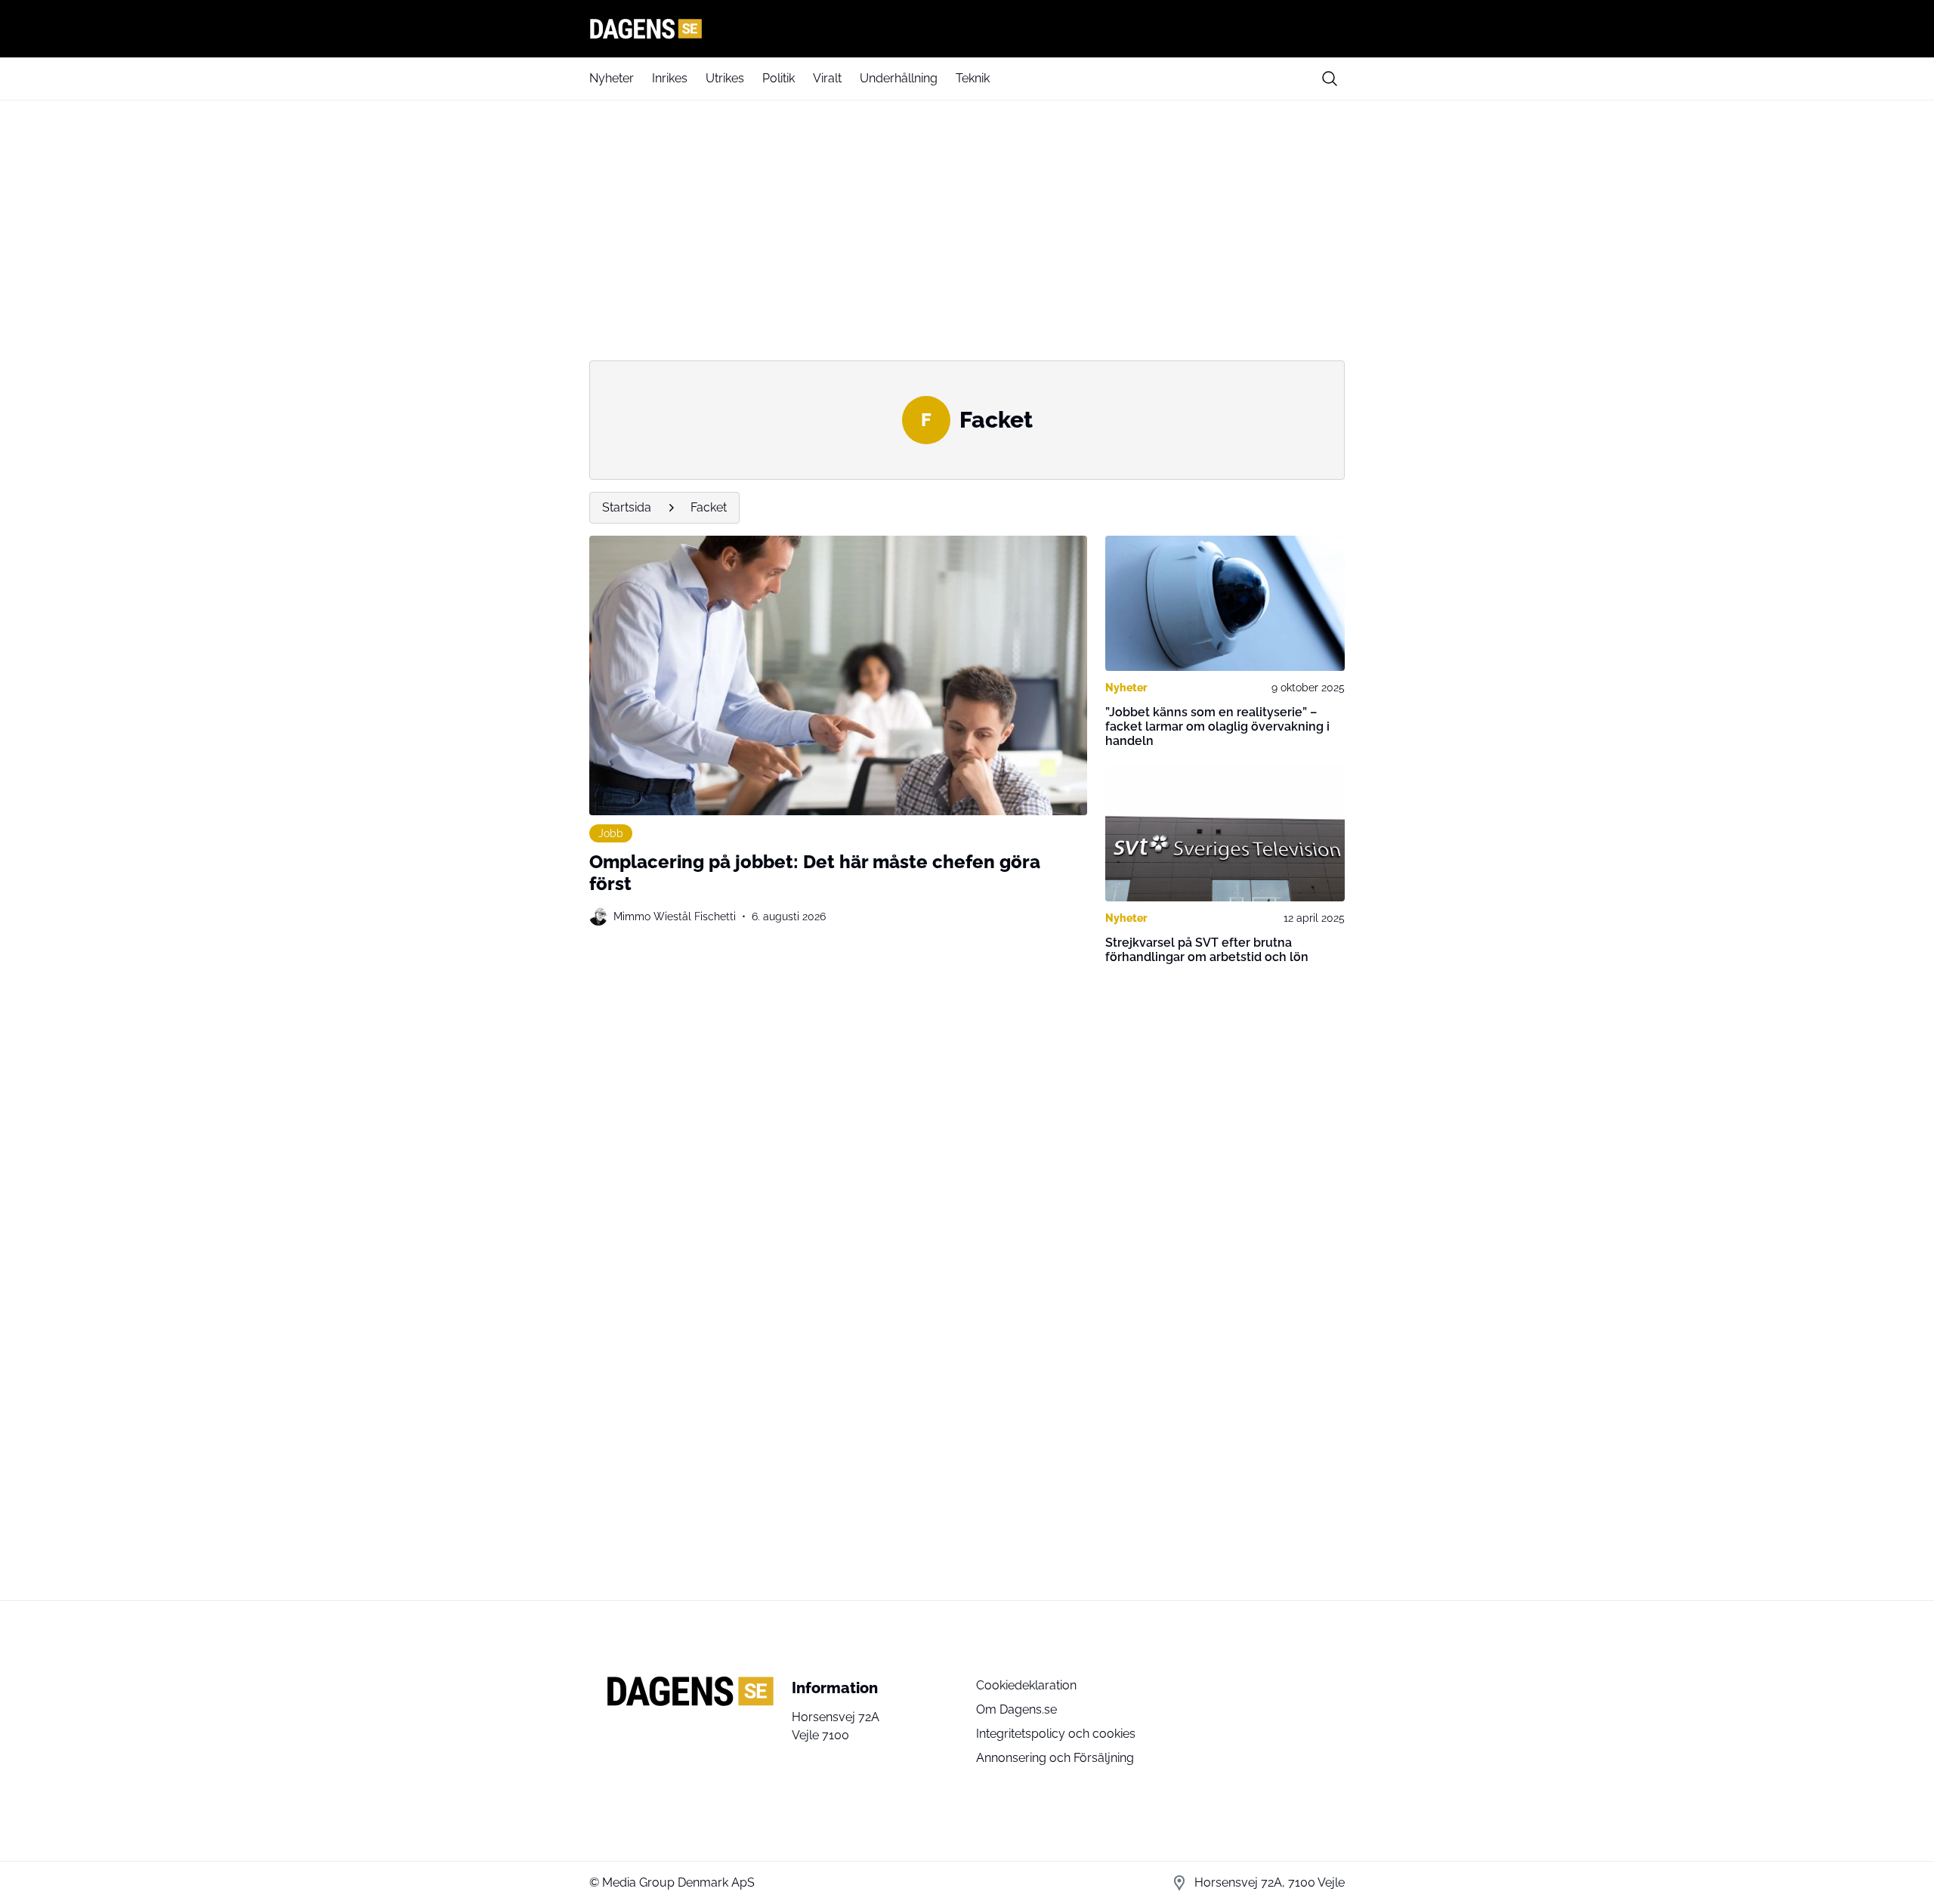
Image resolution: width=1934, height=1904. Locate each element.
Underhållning (899, 78)
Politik (779, 78)
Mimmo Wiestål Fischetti (675, 916)
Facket (709, 507)
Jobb (611, 833)
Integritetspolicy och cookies (1056, 1734)
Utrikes (725, 78)
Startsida (627, 507)
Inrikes (670, 78)
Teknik (973, 78)
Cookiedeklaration (1026, 1685)
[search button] (1330, 79)
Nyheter (612, 78)
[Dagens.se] (967, 29)
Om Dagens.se (1016, 1709)
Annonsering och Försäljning (1055, 1758)
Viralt (827, 78)
